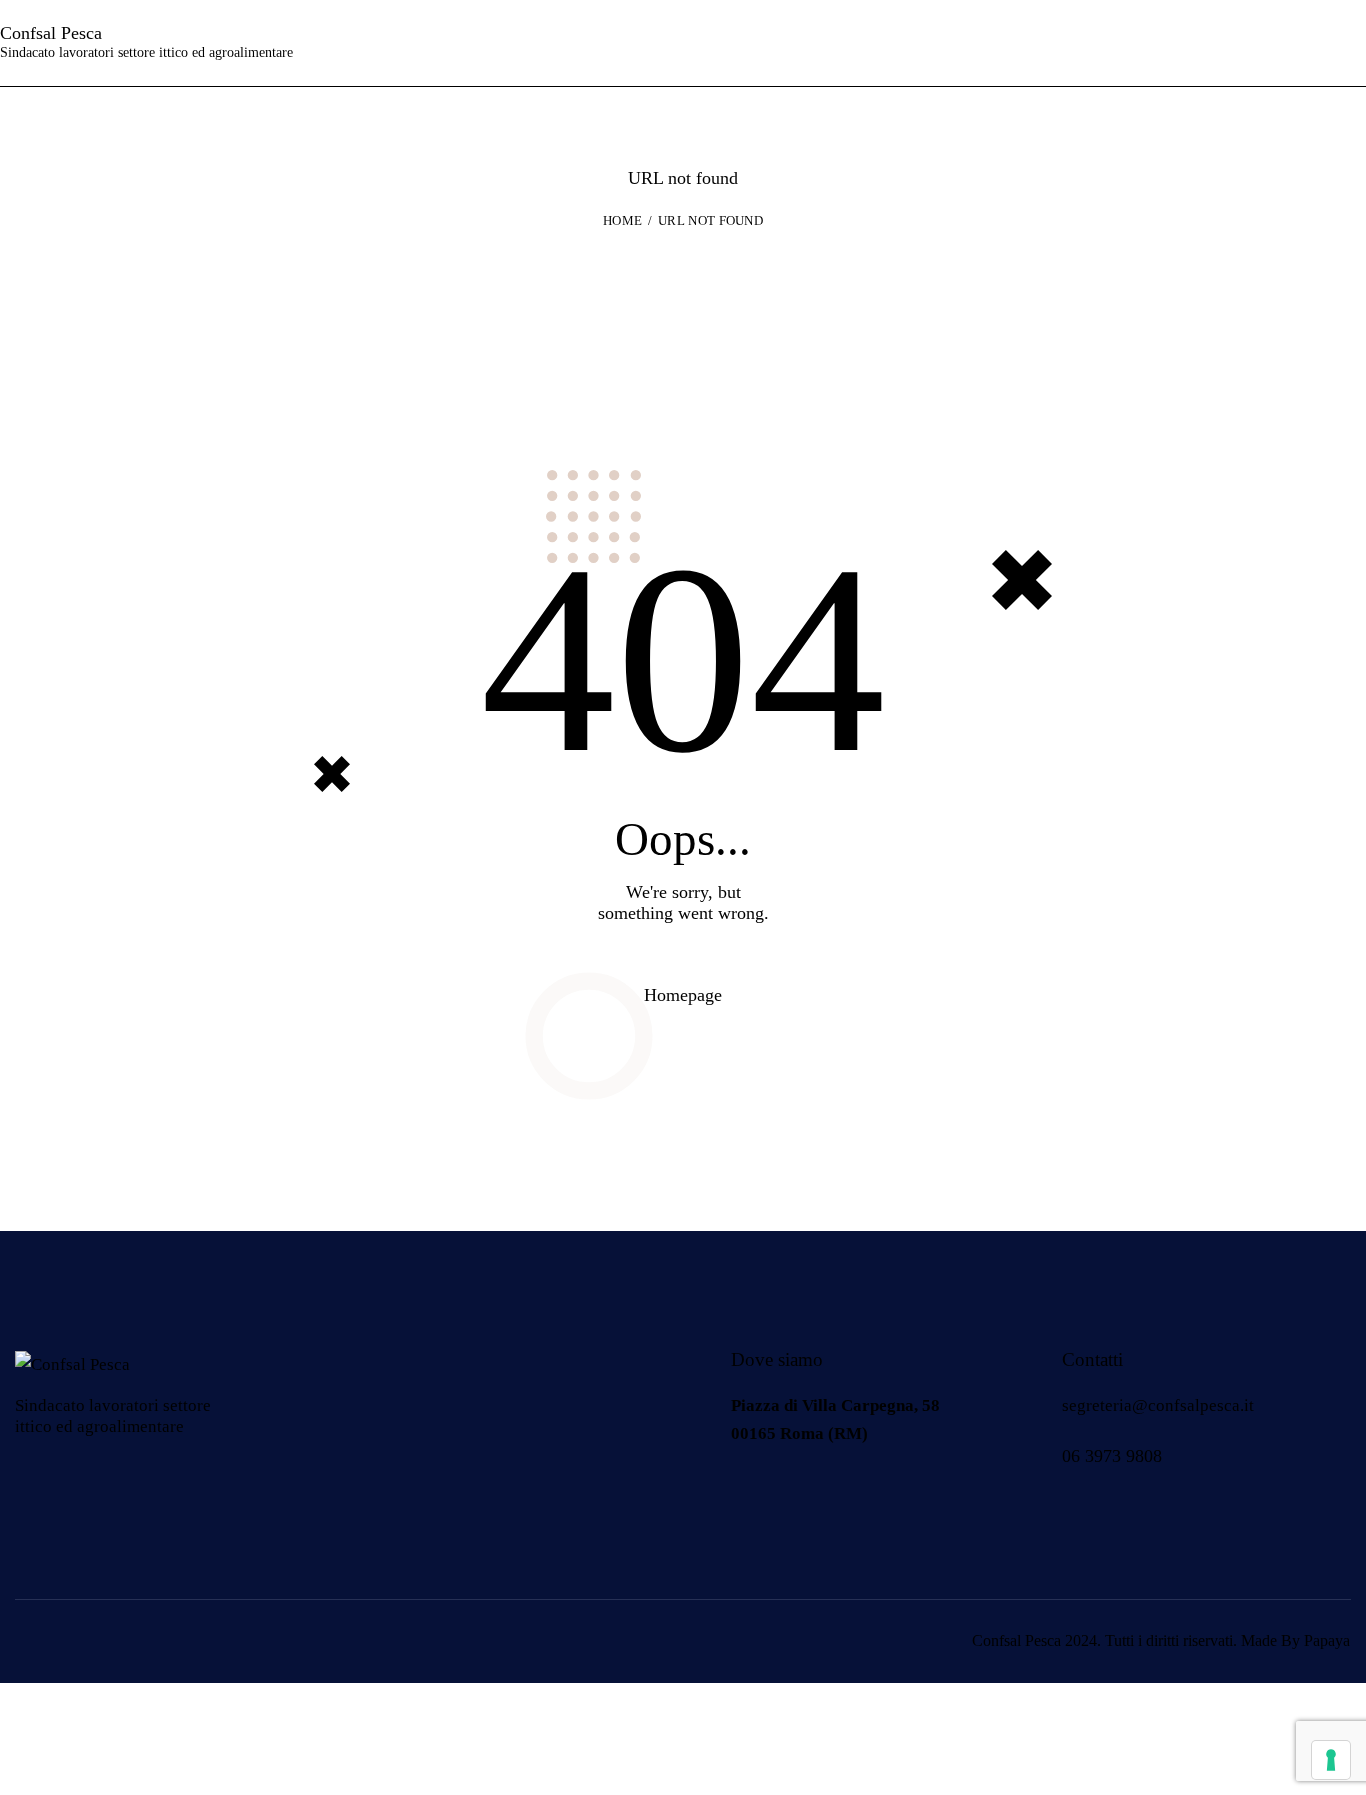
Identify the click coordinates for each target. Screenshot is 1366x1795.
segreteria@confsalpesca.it (1158, 1405)
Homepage (683, 995)
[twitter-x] (853, 1497)
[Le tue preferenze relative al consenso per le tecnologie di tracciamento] (1331, 1760)
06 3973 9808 (1112, 1456)
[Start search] (1349, 42)
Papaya (1327, 1640)
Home (622, 220)
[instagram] (803, 1497)
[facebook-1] (753, 1497)
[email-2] (903, 1497)
